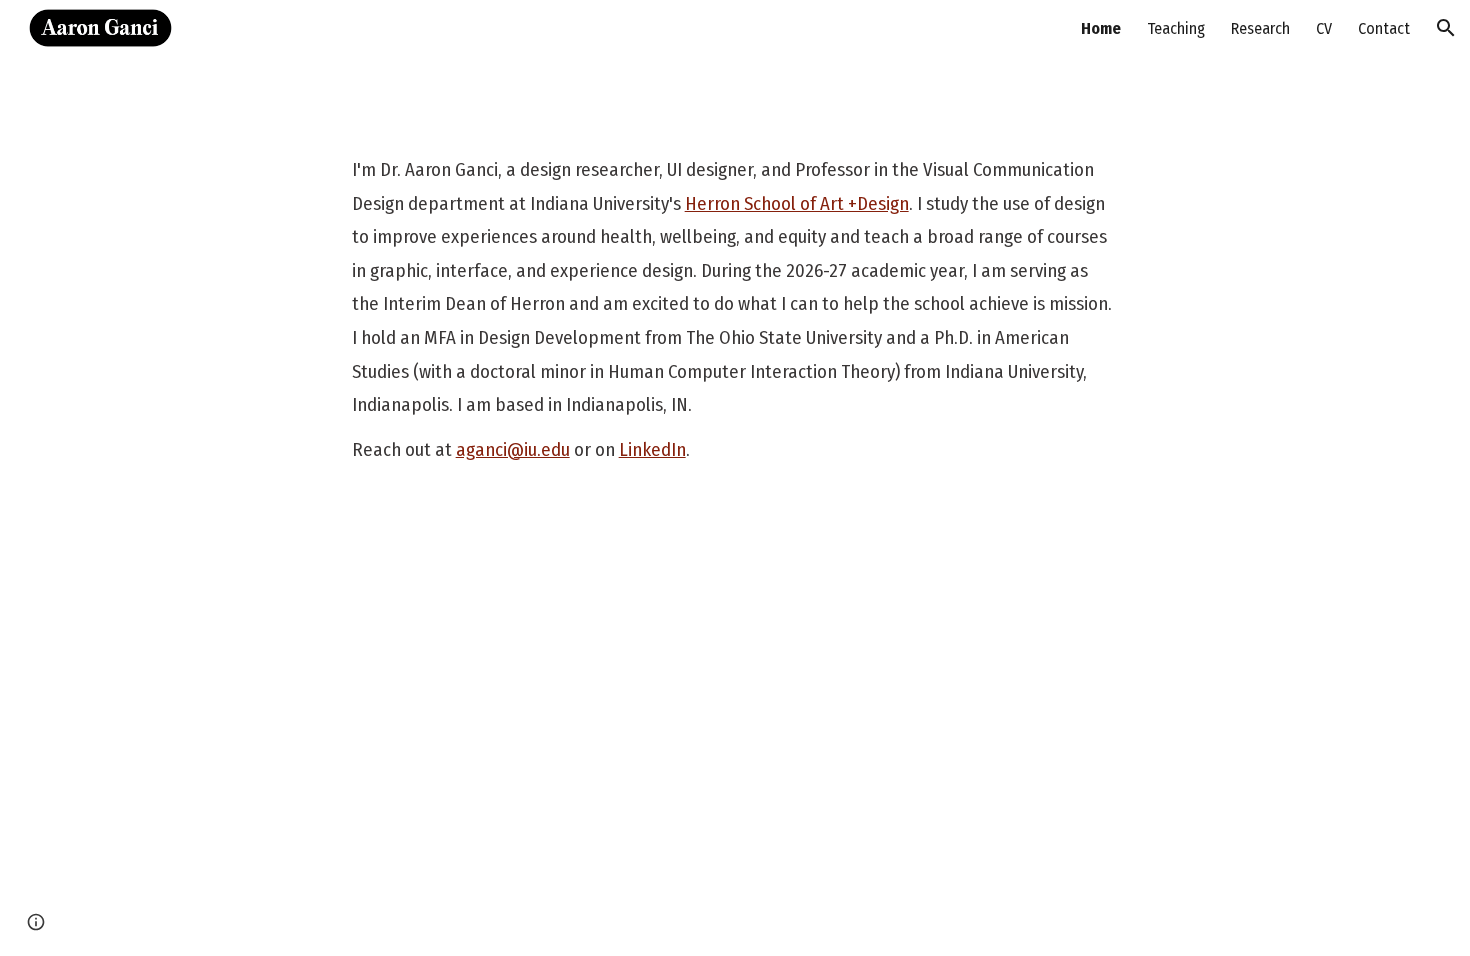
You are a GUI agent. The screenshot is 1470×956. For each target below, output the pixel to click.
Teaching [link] (1176, 28)
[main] (735, 310)
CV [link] (1324, 28)
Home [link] (1101, 28)
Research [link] (1260, 28)
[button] (1446, 28)
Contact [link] (1384, 28)
